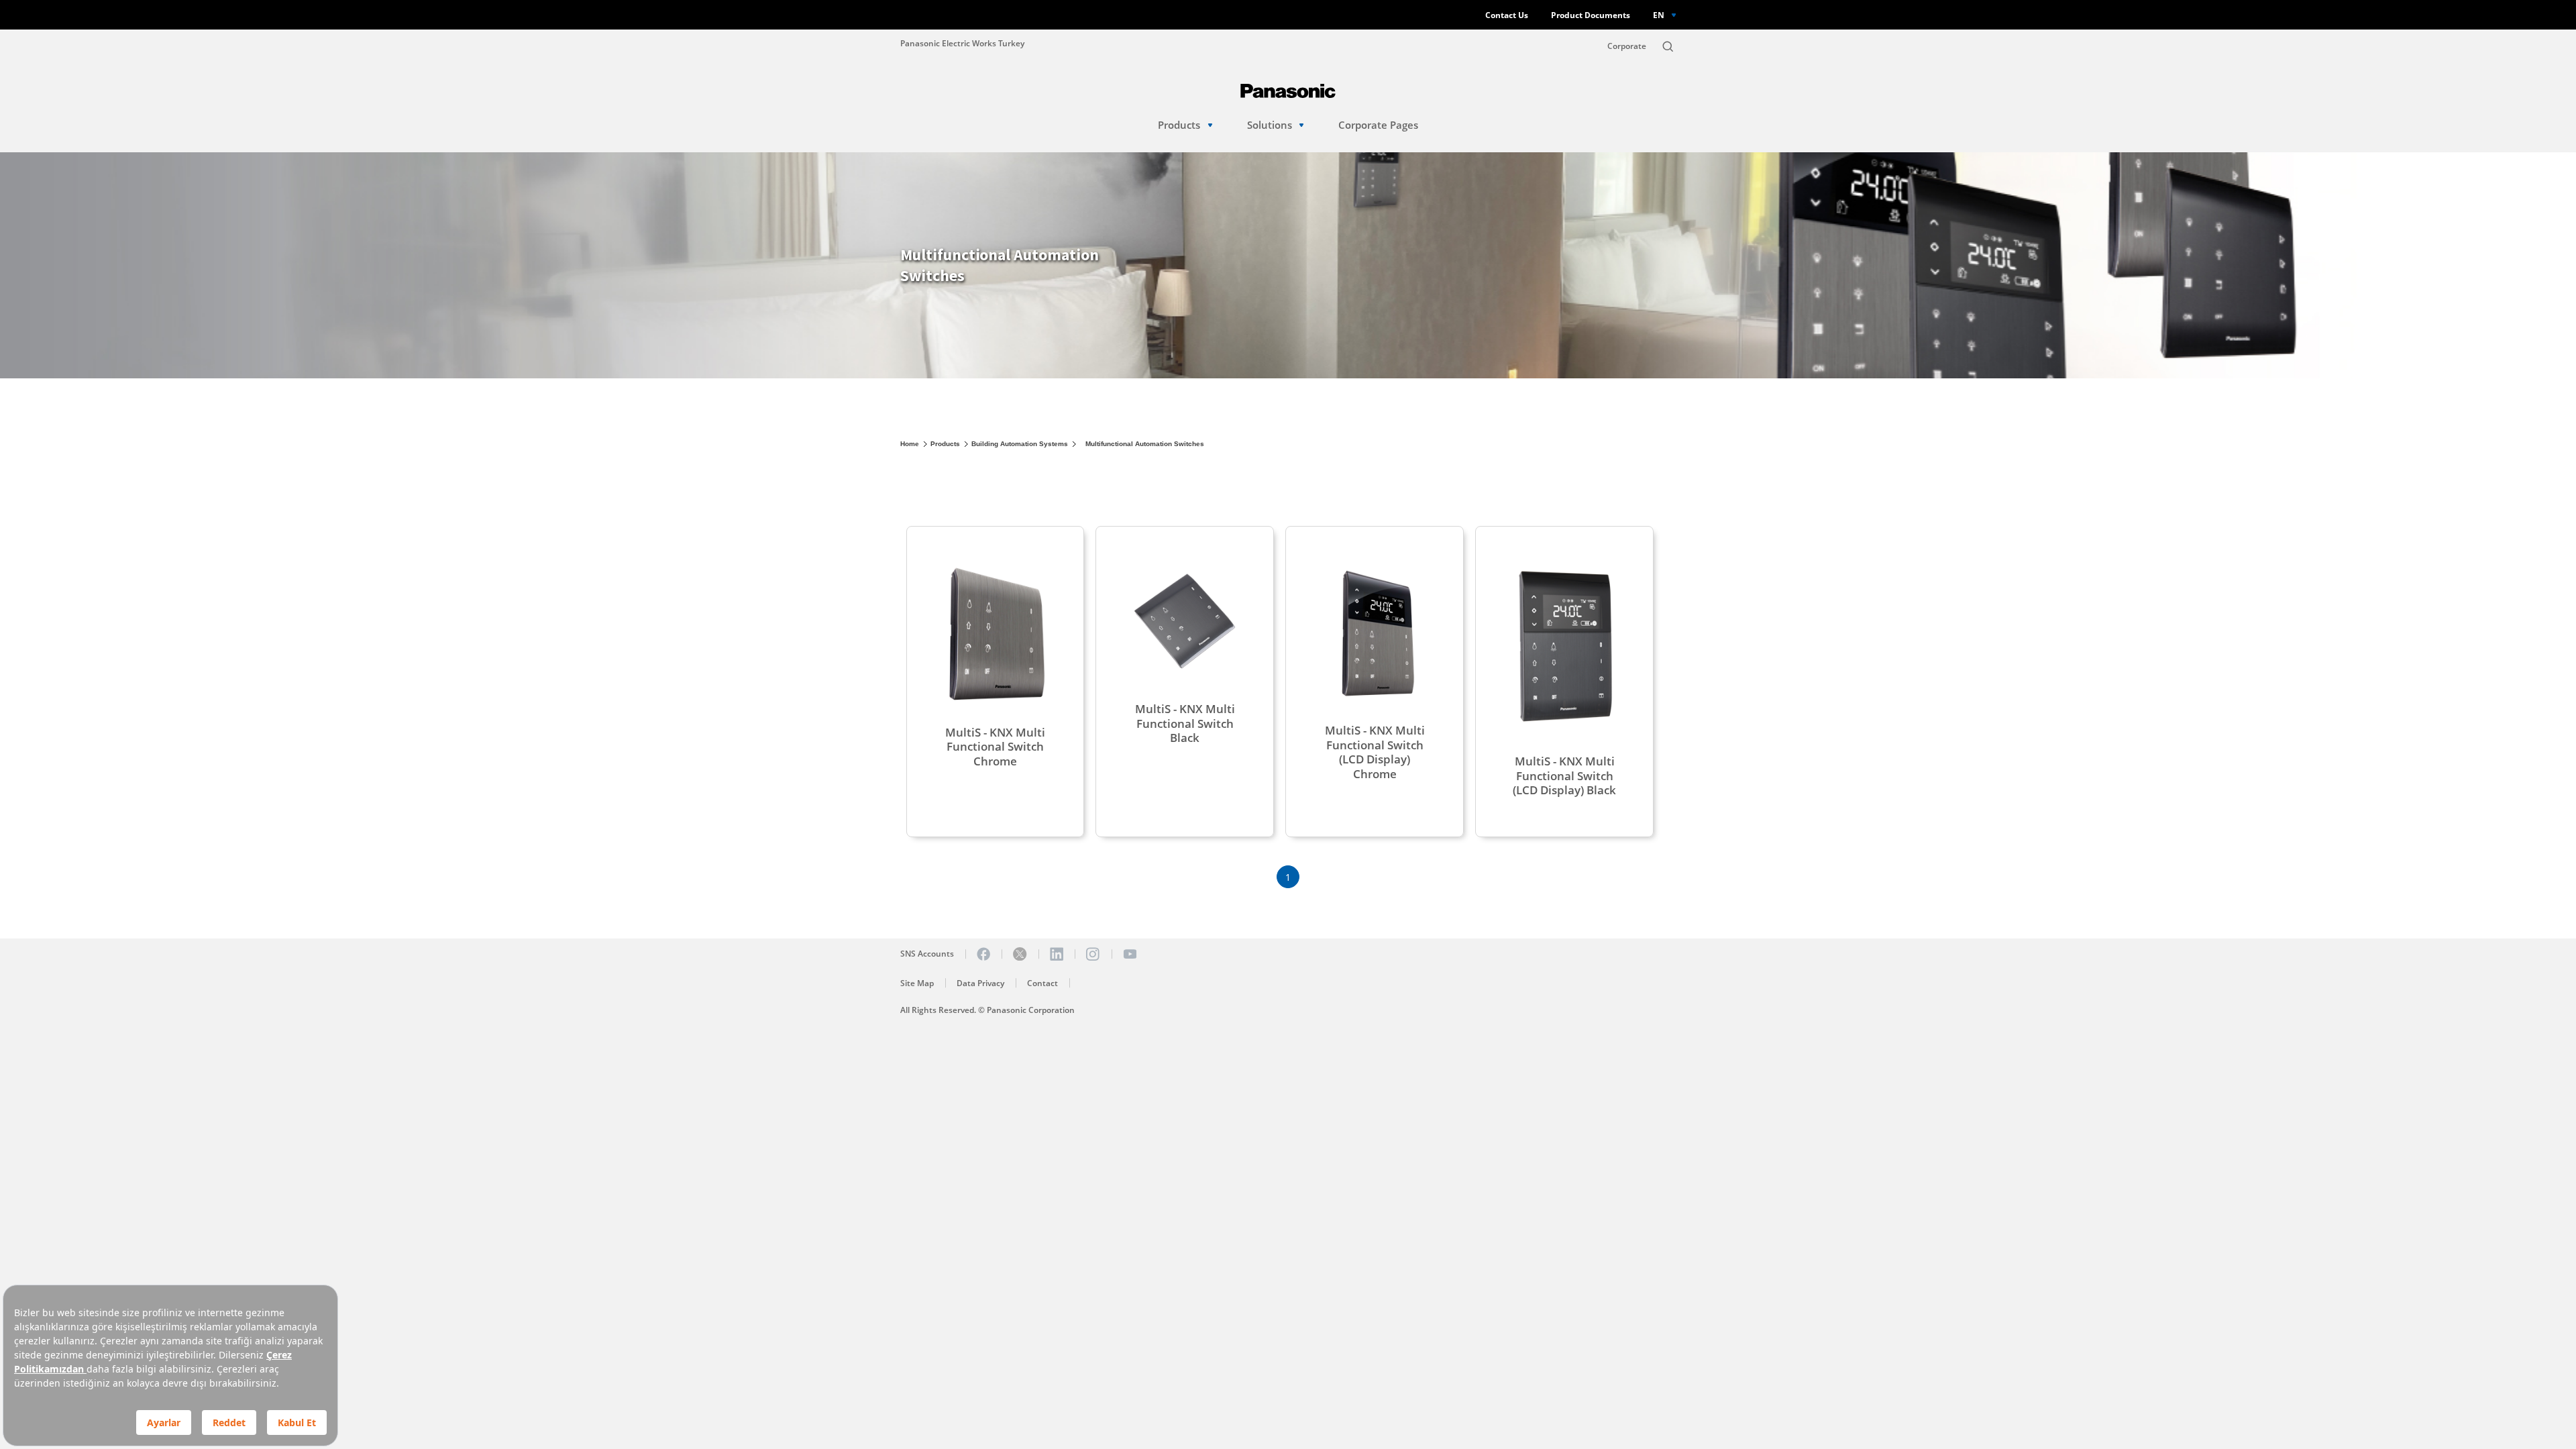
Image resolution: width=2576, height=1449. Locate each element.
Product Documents (1591, 15)
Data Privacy (980, 983)
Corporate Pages (1378, 125)
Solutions (1270, 125)
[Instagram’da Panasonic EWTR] (1093, 954)
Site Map (917, 983)
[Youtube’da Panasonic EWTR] (1130, 954)
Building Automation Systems (1020, 444)
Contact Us (1507, 15)
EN (1659, 15)
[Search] (1668, 46)
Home (910, 444)
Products (1179, 125)
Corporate (1627, 46)
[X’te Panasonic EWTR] (1020, 954)
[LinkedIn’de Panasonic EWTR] (1057, 954)
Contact (1042, 983)
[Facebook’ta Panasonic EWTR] (983, 954)
